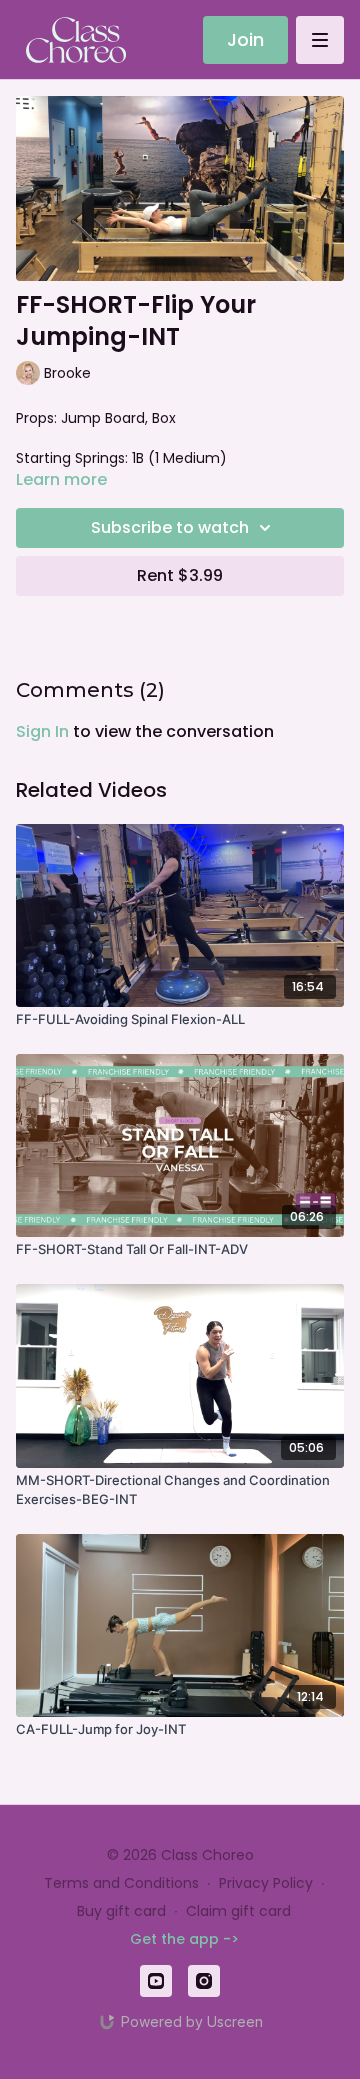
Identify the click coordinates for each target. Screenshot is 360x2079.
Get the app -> (184, 1939)
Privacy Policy (266, 1883)
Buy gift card (121, 1911)
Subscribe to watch (170, 527)
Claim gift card (238, 1911)
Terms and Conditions (121, 1883)
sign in (42, 731)
